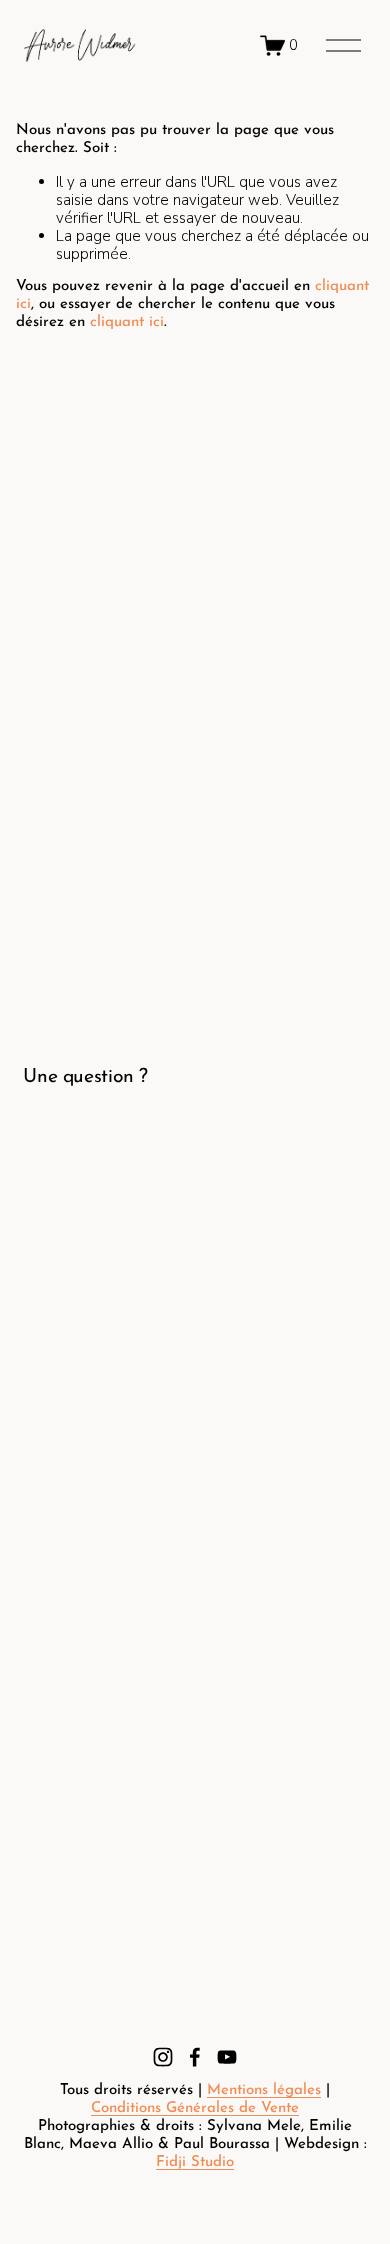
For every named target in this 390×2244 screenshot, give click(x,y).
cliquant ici (127, 322)
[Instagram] (163, 2057)
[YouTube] (227, 2057)
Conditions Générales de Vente (195, 2108)
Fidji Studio (195, 2162)
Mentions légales (264, 2090)
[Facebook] (195, 2057)
